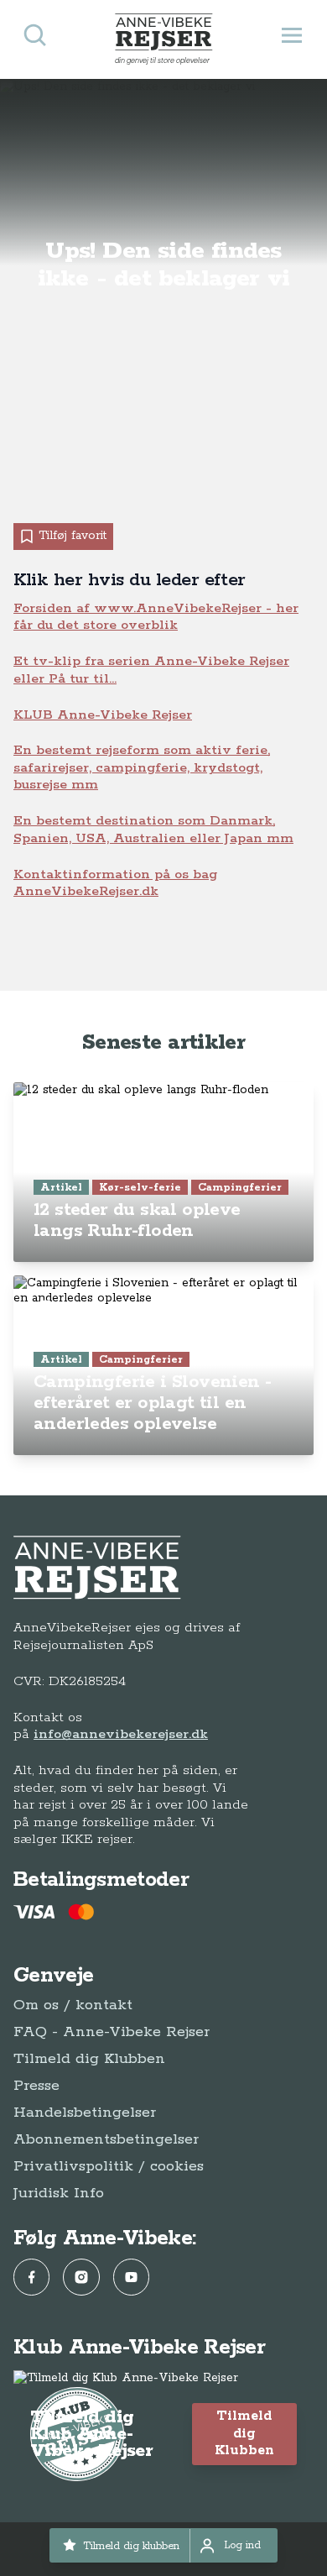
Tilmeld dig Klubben (89, 2059)
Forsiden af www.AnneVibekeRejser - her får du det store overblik (156, 617)
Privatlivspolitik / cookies (109, 2166)
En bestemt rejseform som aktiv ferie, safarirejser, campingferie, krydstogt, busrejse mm (142, 767)
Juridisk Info (59, 2193)
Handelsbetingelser (85, 2113)
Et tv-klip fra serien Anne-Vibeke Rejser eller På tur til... (151, 670)
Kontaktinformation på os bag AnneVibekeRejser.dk (115, 883)
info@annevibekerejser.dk (121, 1734)
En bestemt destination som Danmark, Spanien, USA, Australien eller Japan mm (153, 829)
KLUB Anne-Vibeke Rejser (103, 715)
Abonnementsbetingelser (106, 2139)
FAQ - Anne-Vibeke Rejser (112, 2032)
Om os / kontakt (73, 2005)
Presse (36, 2086)
